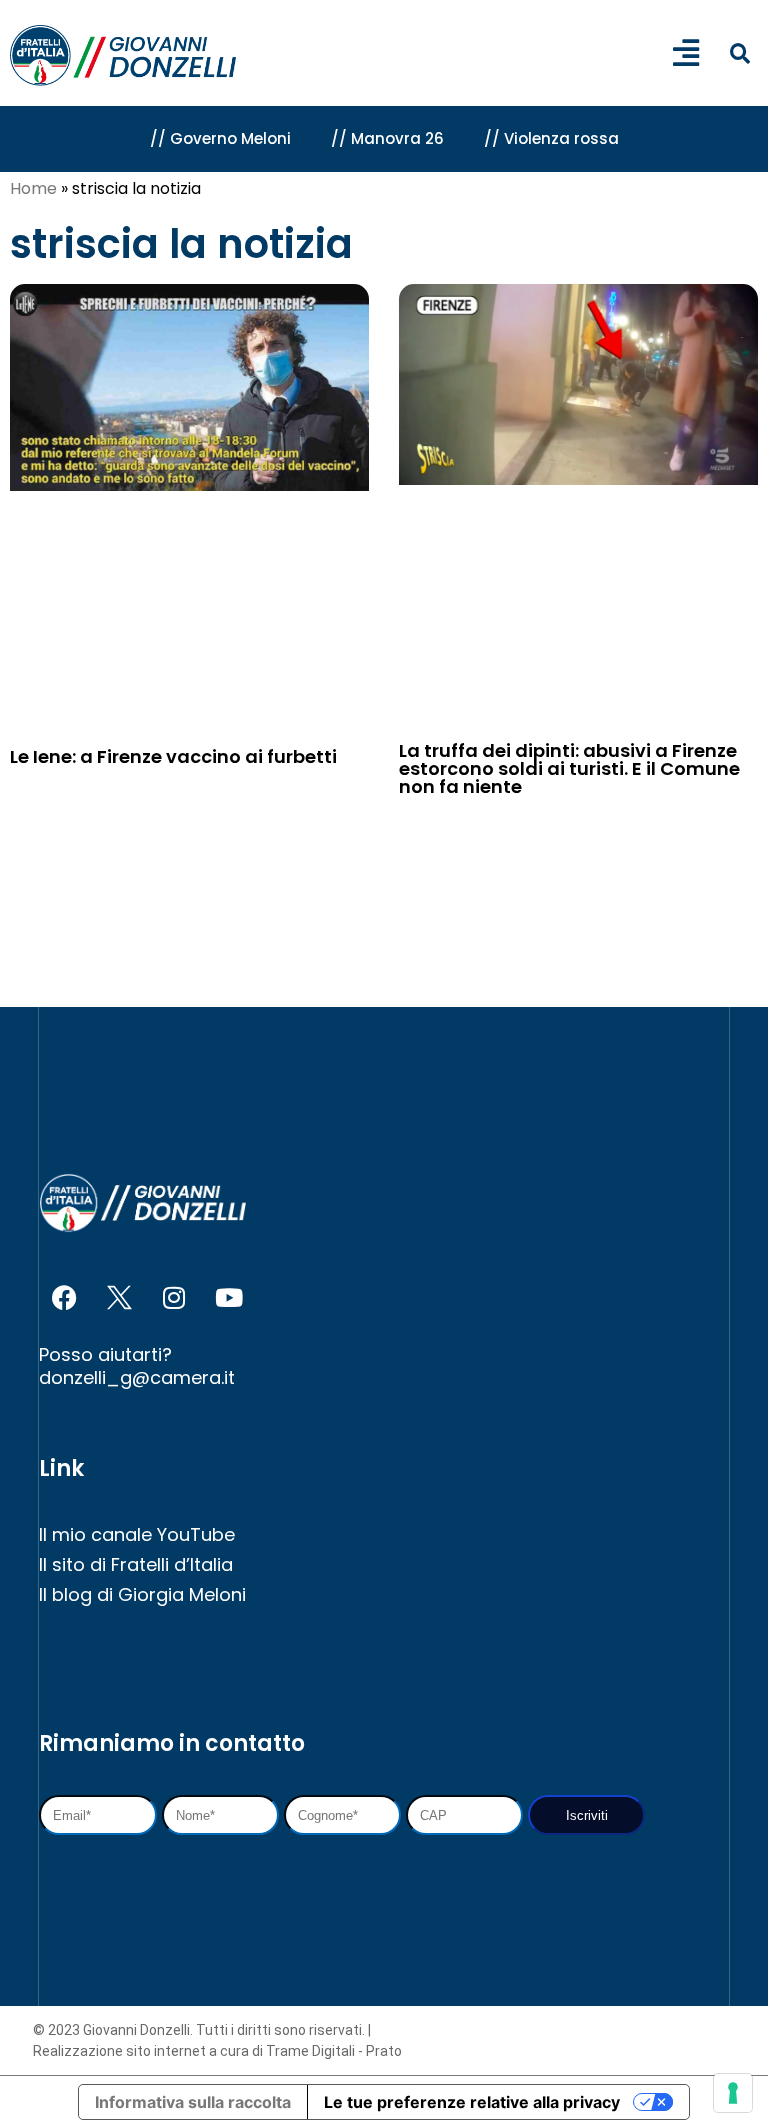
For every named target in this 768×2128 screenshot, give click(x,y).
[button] (739, 54)
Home (33, 188)
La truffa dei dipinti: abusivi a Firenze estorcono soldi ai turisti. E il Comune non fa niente (569, 768)
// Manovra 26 (387, 138)
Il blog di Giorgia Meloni (142, 1594)
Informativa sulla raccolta (193, 2102)
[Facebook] (64, 1298)
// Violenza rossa (551, 138)
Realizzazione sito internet (121, 2051)
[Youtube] (229, 1298)
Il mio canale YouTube (137, 1534)
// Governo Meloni (220, 138)
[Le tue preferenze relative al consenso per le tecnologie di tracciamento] (733, 2093)
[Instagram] (174, 1298)
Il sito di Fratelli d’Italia (136, 1564)
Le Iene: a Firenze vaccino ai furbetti (173, 756)
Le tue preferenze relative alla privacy (472, 2102)
